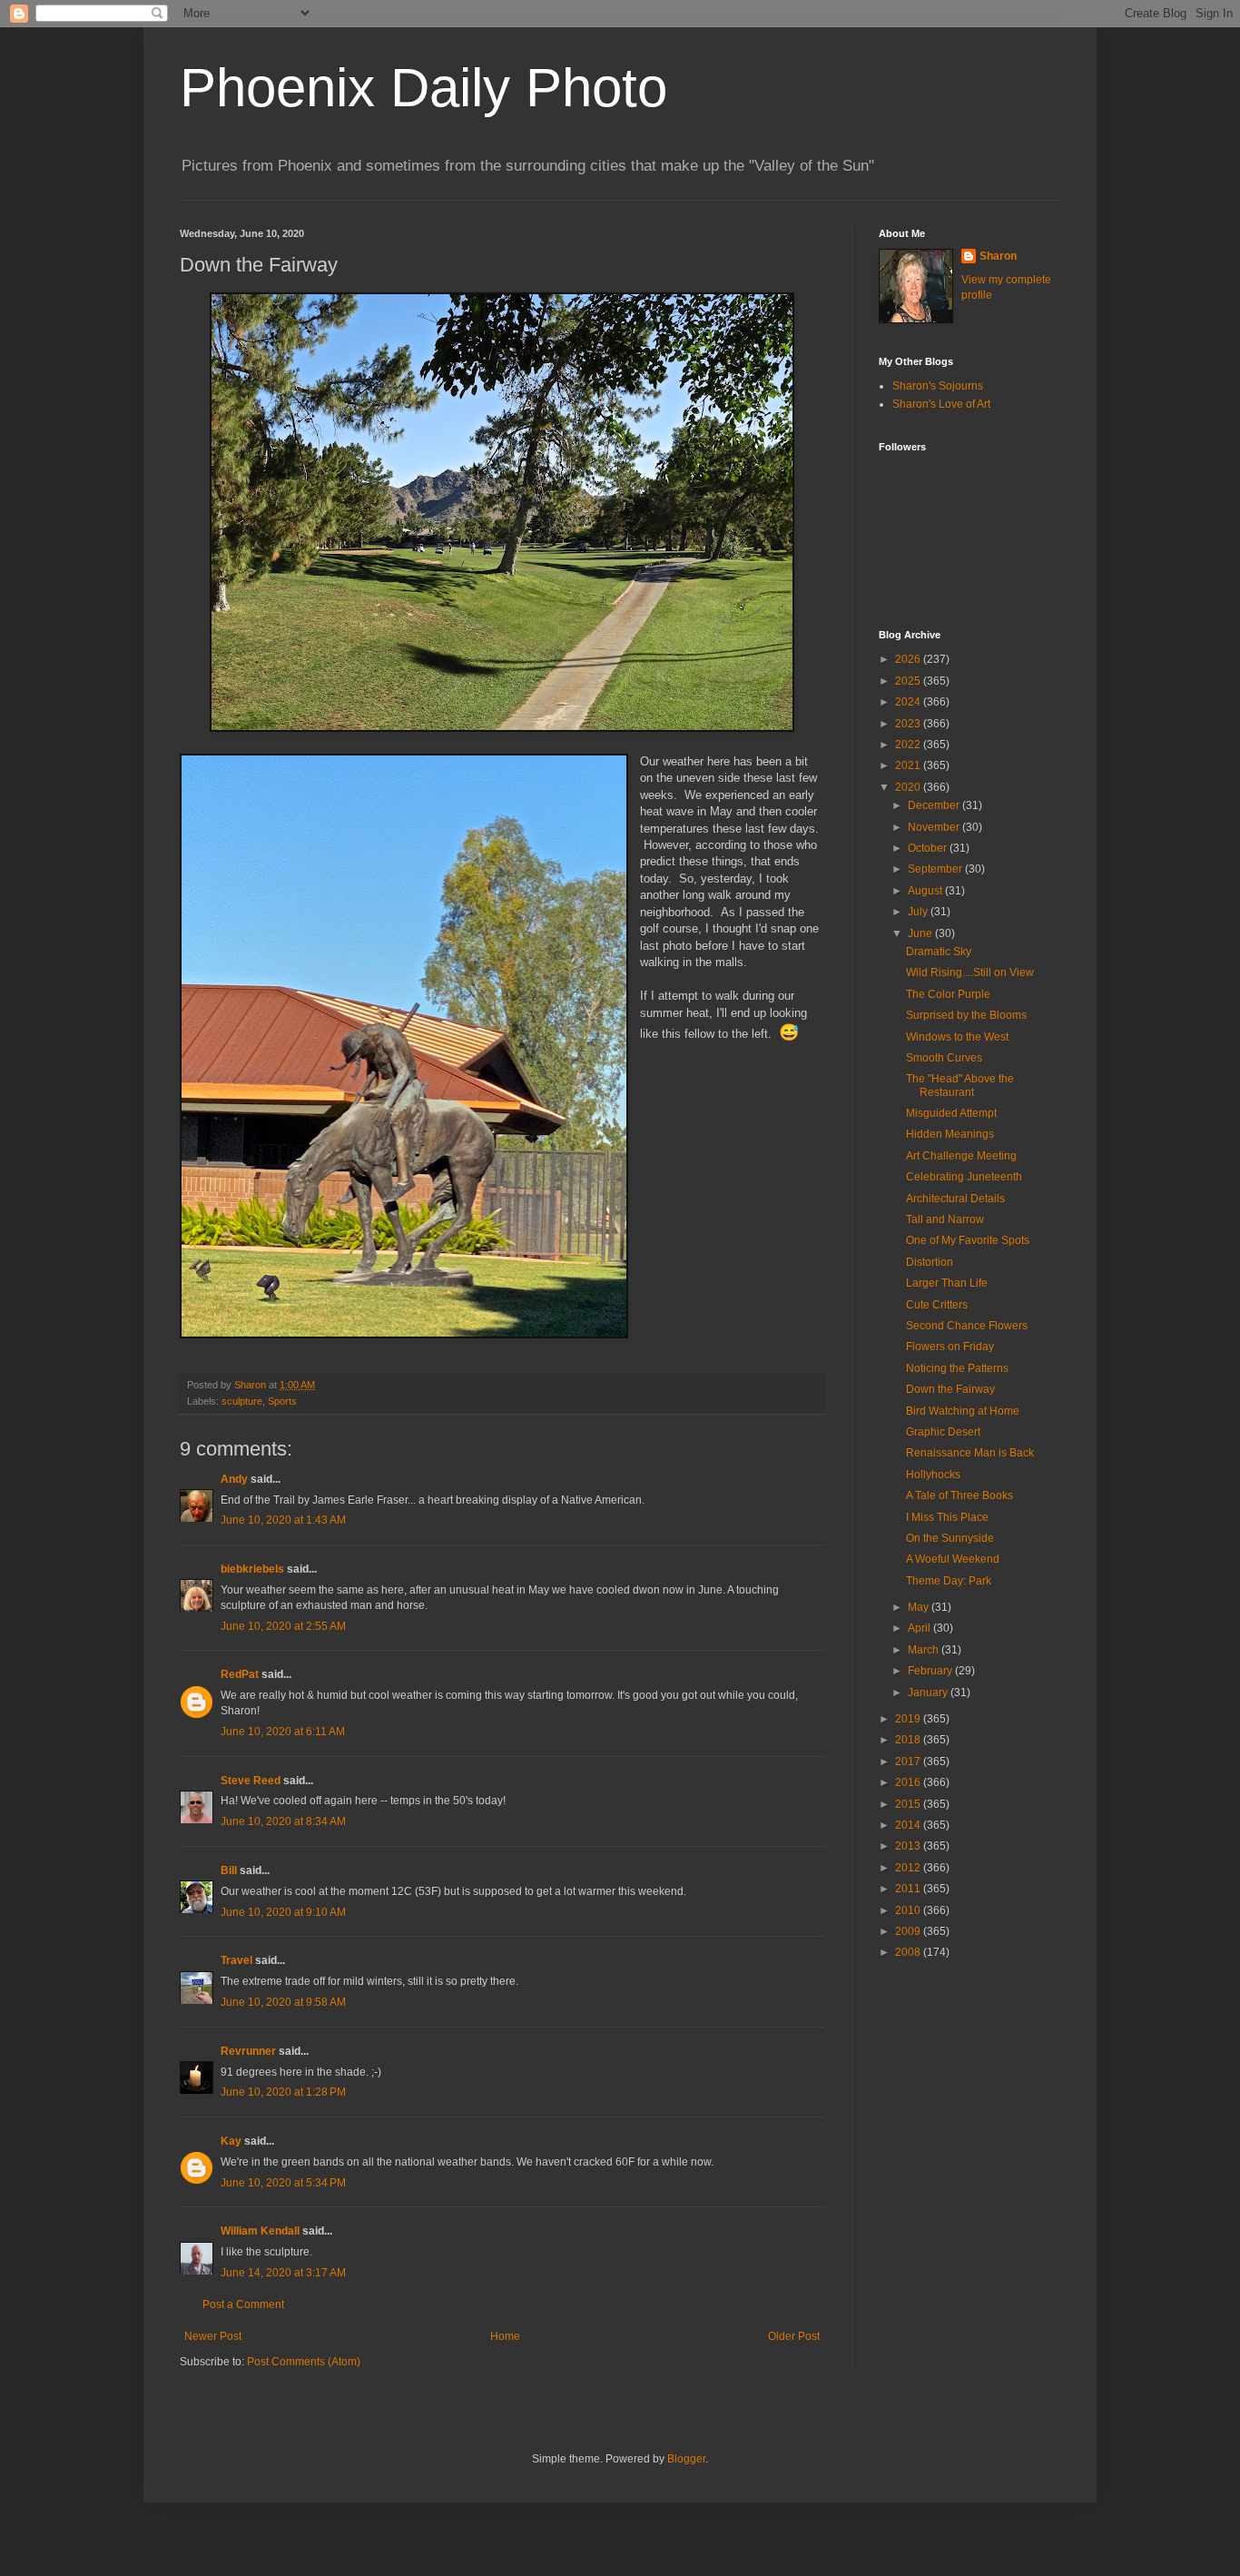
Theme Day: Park (949, 1581)
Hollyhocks (933, 1475)
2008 (909, 1952)
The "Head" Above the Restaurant (960, 1085)
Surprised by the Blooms (966, 1015)
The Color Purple (948, 994)
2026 (909, 659)
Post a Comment (243, 2305)
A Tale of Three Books (960, 1495)
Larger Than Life (947, 1283)
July (919, 912)
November (935, 827)
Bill (229, 1870)
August (926, 891)
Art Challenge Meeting (961, 1156)
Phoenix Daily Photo (423, 88)
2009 (909, 1931)
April (920, 1628)
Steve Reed (251, 1781)
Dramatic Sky (939, 952)
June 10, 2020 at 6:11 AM (283, 1732)
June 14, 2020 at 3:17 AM (283, 2273)
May (920, 1607)
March (925, 1650)
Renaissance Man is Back (970, 1453)
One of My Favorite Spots (968, 1240)
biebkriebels (252, 1569)
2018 (909, 1740)
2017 (909, 1762)
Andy (234, 1479)
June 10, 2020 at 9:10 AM (283, 1912)
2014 (909, 1825)
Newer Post (213, 2336)
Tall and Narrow (945, 1219)
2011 (909, 1889)
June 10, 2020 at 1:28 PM (283, 2092)
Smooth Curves (944, 1058)
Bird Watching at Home (963, 1411)
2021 (909, 765)
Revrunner (248, 2051)
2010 (909, 1910)
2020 (909, 787)
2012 (909, 1868)
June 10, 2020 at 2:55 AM (283, 1626)
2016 (909, 1782)
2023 (909, 724)
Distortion (930, 1262)
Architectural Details (955, 1199)
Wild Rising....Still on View (970, 972)
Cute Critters (937, 1305)
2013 (909, 1846)
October (929, 848)
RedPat (240, 1674)
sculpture (242, 1401)
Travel (236, 1960)
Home (505, 2336)
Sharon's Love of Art (941, 404)
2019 (909, 1719)
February (931, 1671)
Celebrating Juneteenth (964, 1177)
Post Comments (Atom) (304, 2362)
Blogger (686, 2459)
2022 (909, 745)
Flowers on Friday (950, 1347)
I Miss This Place (947, 1517)
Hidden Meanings (950, 1134)
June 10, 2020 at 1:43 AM (283, 1520)
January (929, 1693)
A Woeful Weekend (953, 1559)
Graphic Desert (943, 1432)
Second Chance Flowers (967, 1326)
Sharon (998, 256)
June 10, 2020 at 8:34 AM (283, 1821)
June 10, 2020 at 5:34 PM (283, 2183)
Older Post (794, 2336)
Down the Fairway (950, 1389)
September (936, 869)
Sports (282, 1401)
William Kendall (260, 2231)
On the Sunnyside (950, 1538)
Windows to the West (957, 1037)
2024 (909, 702)
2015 (909, 1804)
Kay (231, 2141)
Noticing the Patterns (957, 1368)
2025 (909, 681)
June (921, 933)
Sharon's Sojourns (938, 386)
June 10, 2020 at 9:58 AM (283, 2002)
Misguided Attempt (951, 1113)
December (935, 805)
